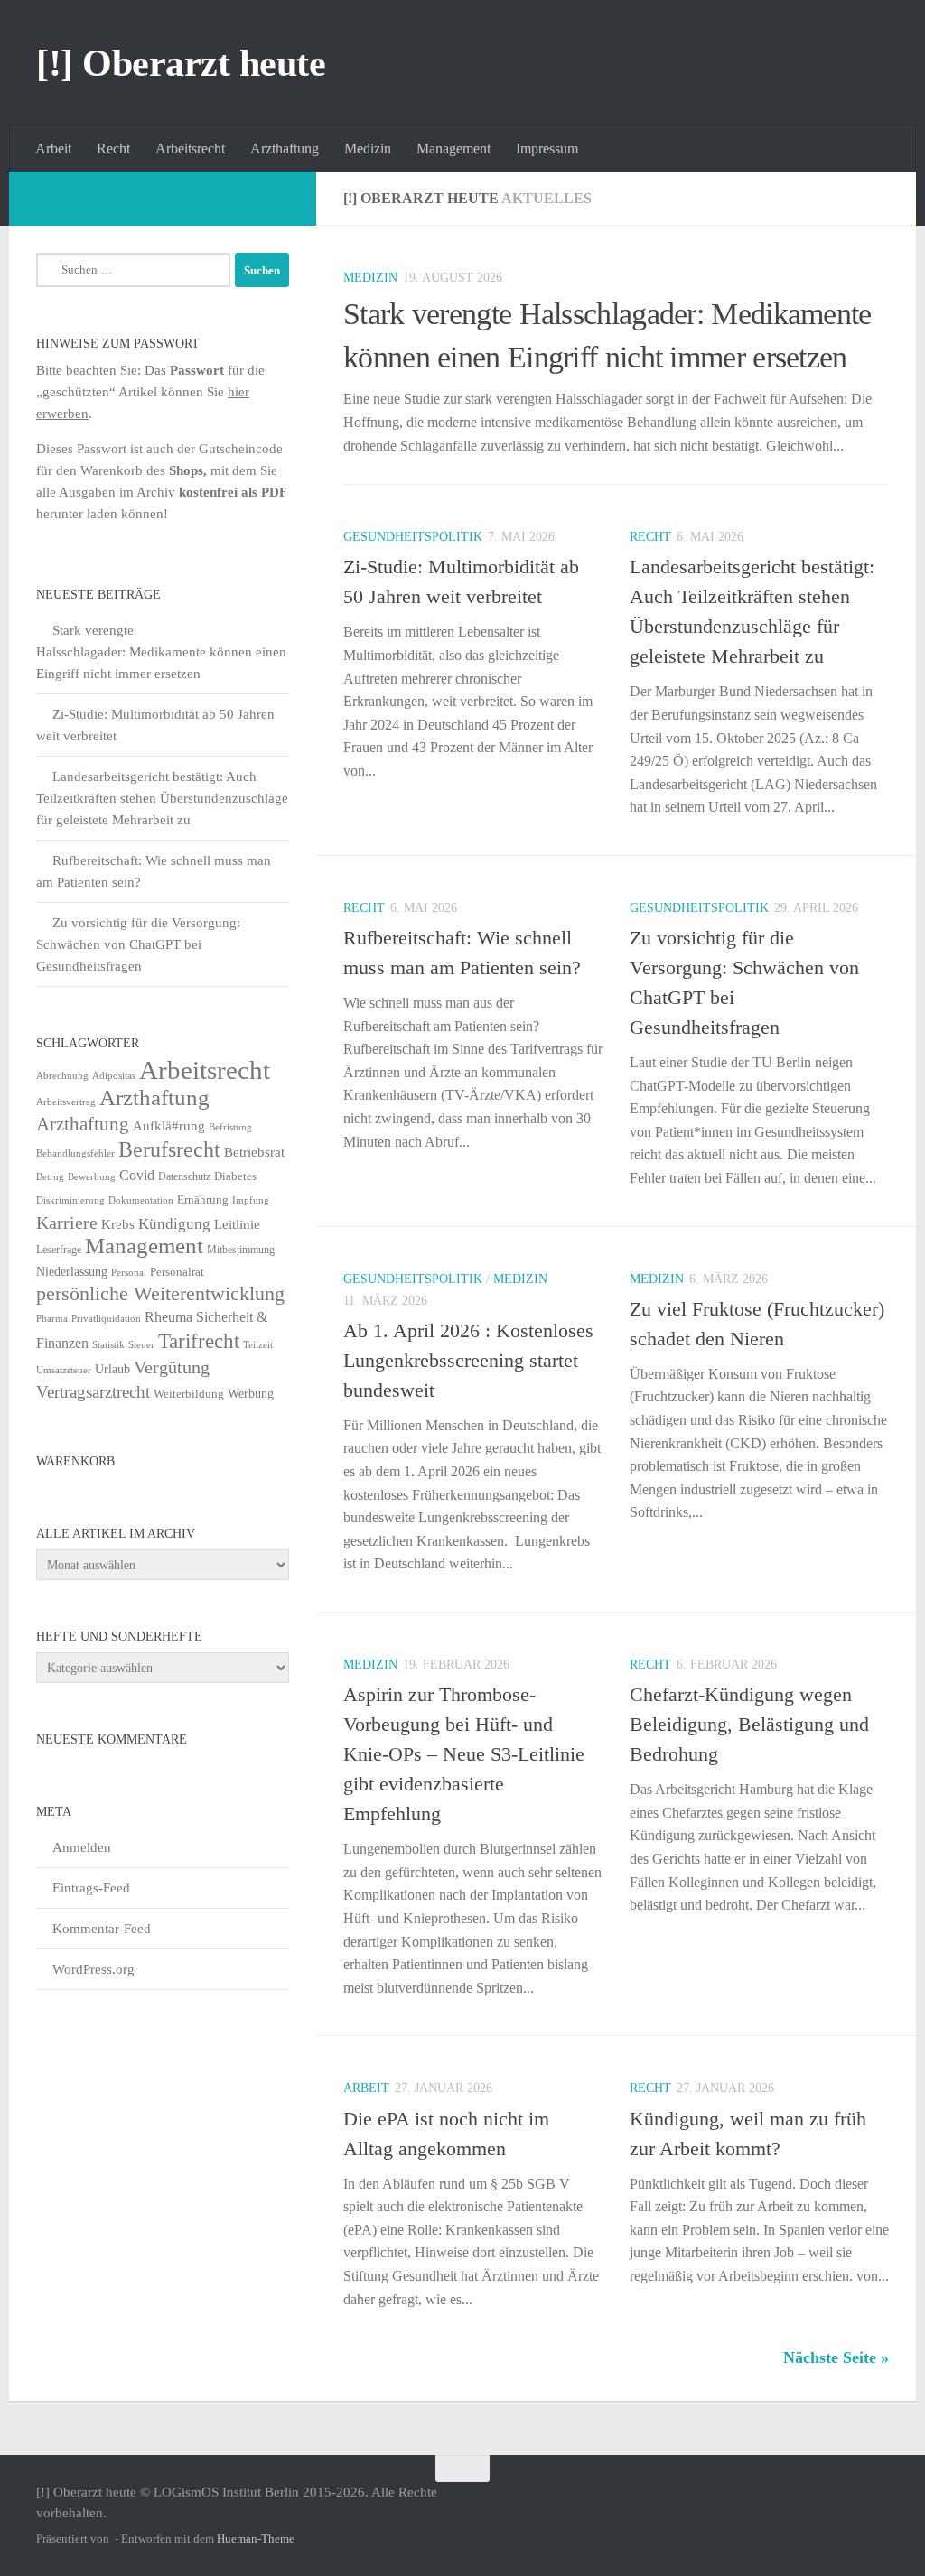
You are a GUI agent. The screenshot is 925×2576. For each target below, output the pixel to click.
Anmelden (82, 1847)
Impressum (547, 149)
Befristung (230, 1127)
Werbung (251, 1394)
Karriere (67, 1223)
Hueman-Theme (256, 2539)
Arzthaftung (285, 149)
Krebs (118, 1224)
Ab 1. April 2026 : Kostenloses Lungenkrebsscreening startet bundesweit (468, 1360)
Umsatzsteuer (64, 1370)
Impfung (251, 1200)
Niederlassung (72, 1272)
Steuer (141, 1345)
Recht (113, 149)
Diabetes (235, 1176)
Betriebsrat (254, 1152)
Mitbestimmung (241, 1250)
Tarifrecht (199, 1341)
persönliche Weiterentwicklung (160, 1294)
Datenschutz (184, 1176)
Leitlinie (237, 1224)
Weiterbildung (189, 1394)
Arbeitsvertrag (66, 1102)
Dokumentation (141, 1200)
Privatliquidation (106, 1319)
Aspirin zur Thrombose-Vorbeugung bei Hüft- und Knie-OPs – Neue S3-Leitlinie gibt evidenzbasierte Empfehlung (464, 1754)
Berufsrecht (169, 1149)
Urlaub (112, 1369)
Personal (129, 1272)
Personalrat (177, 1272)
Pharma (52, 1318)
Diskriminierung (70, 1200)
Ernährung (203, 1200)
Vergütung (172, 1367)
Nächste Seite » (836, 2357)
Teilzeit (258, 1344)
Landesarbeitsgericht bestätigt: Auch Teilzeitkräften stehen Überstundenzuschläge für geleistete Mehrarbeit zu (162, 798)
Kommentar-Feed (102, 1929)
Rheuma (168, 1317)
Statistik (108, 1345)
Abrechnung (62, 1075)
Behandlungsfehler (75, 1153)
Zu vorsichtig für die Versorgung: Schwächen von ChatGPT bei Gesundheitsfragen (138, 944)
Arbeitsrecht (190, 149)
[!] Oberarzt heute (181, 63)
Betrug (50, 1176)
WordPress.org (93, 1969)
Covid (137, 1175)
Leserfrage (59, 1250)
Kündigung (174, 1223)
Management (453, 149)
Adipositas (114, 1076)
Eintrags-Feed (91, 1888)
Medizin (368, 149)
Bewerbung (92, 1177)
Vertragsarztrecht (93, 1392)
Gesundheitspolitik (413, 537)
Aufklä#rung (169, 1125)
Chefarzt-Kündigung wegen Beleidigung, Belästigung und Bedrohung (749, 1724)
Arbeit (53, 149)
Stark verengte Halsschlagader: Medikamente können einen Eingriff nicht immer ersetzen (161, 652)
